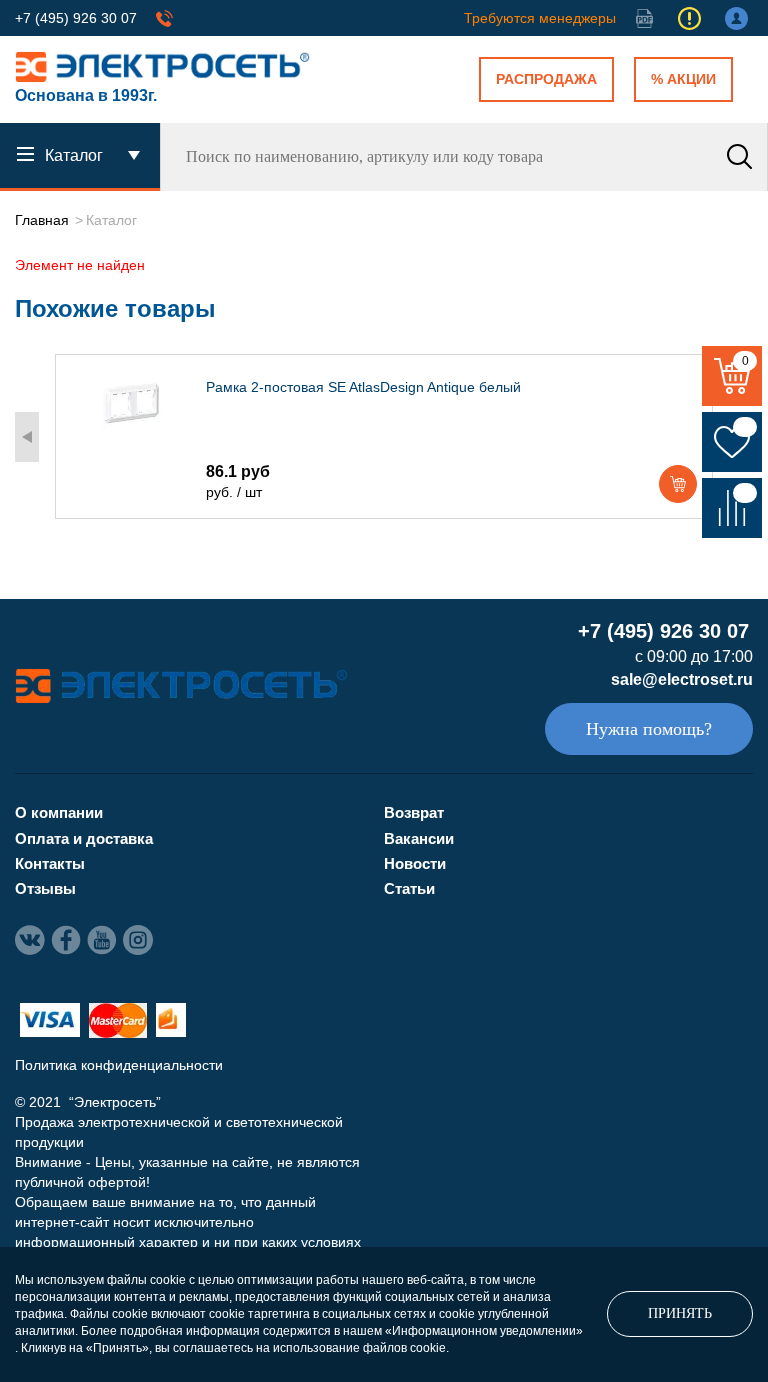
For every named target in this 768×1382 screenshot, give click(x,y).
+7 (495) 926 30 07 (76, 18)
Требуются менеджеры (540, 18)
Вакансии (419, 838)
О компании (59, 812)
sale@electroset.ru (682, 679)
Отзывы (45, 888)
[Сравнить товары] (732, 508)
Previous (27, 437)
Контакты (50, 863)
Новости (415, 863)
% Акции (683, 79)
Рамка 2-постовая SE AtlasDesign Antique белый (363, 387)
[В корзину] (678, 484)
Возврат (414, 812)
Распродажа (546, 79)
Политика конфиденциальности (119, 1065)
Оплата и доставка (84, 838)
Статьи (409, 888)
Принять (680, 1313)
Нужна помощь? (649, 729)
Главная (42, 220)
